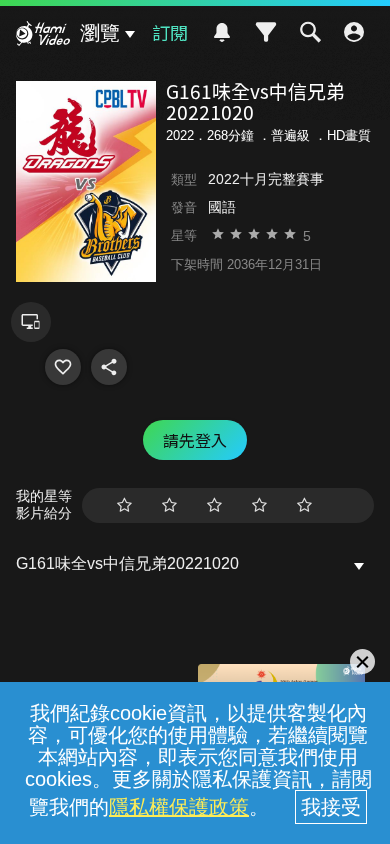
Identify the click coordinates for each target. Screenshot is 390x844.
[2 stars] (169, 505)
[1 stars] (124, 505)
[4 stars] (259, 505)
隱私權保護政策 (179, 807)
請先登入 (195, 440)
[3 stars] (214, 505)
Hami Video (43, 36)
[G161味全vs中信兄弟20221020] (63, 367)
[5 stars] (304, 505)
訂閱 (170, 32)
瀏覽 (100, 33)
